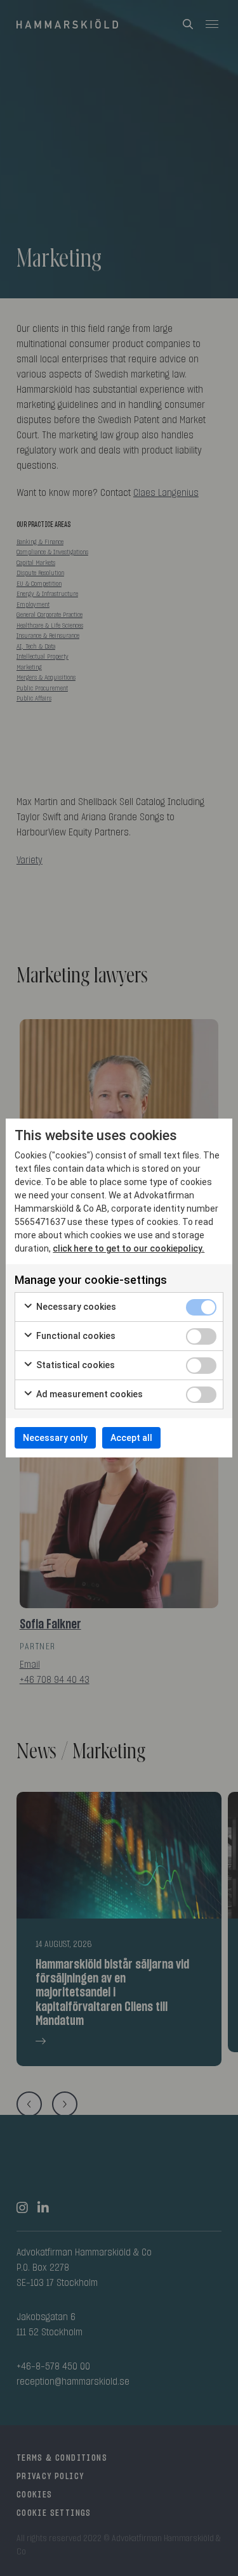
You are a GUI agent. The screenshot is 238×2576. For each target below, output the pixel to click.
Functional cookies (75, 1336)
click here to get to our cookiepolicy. (129, 1248)
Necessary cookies (75, 1307)
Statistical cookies (75, 1365)
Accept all (131, 1438)
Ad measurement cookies (89, 1394)
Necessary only (55, 1438)
